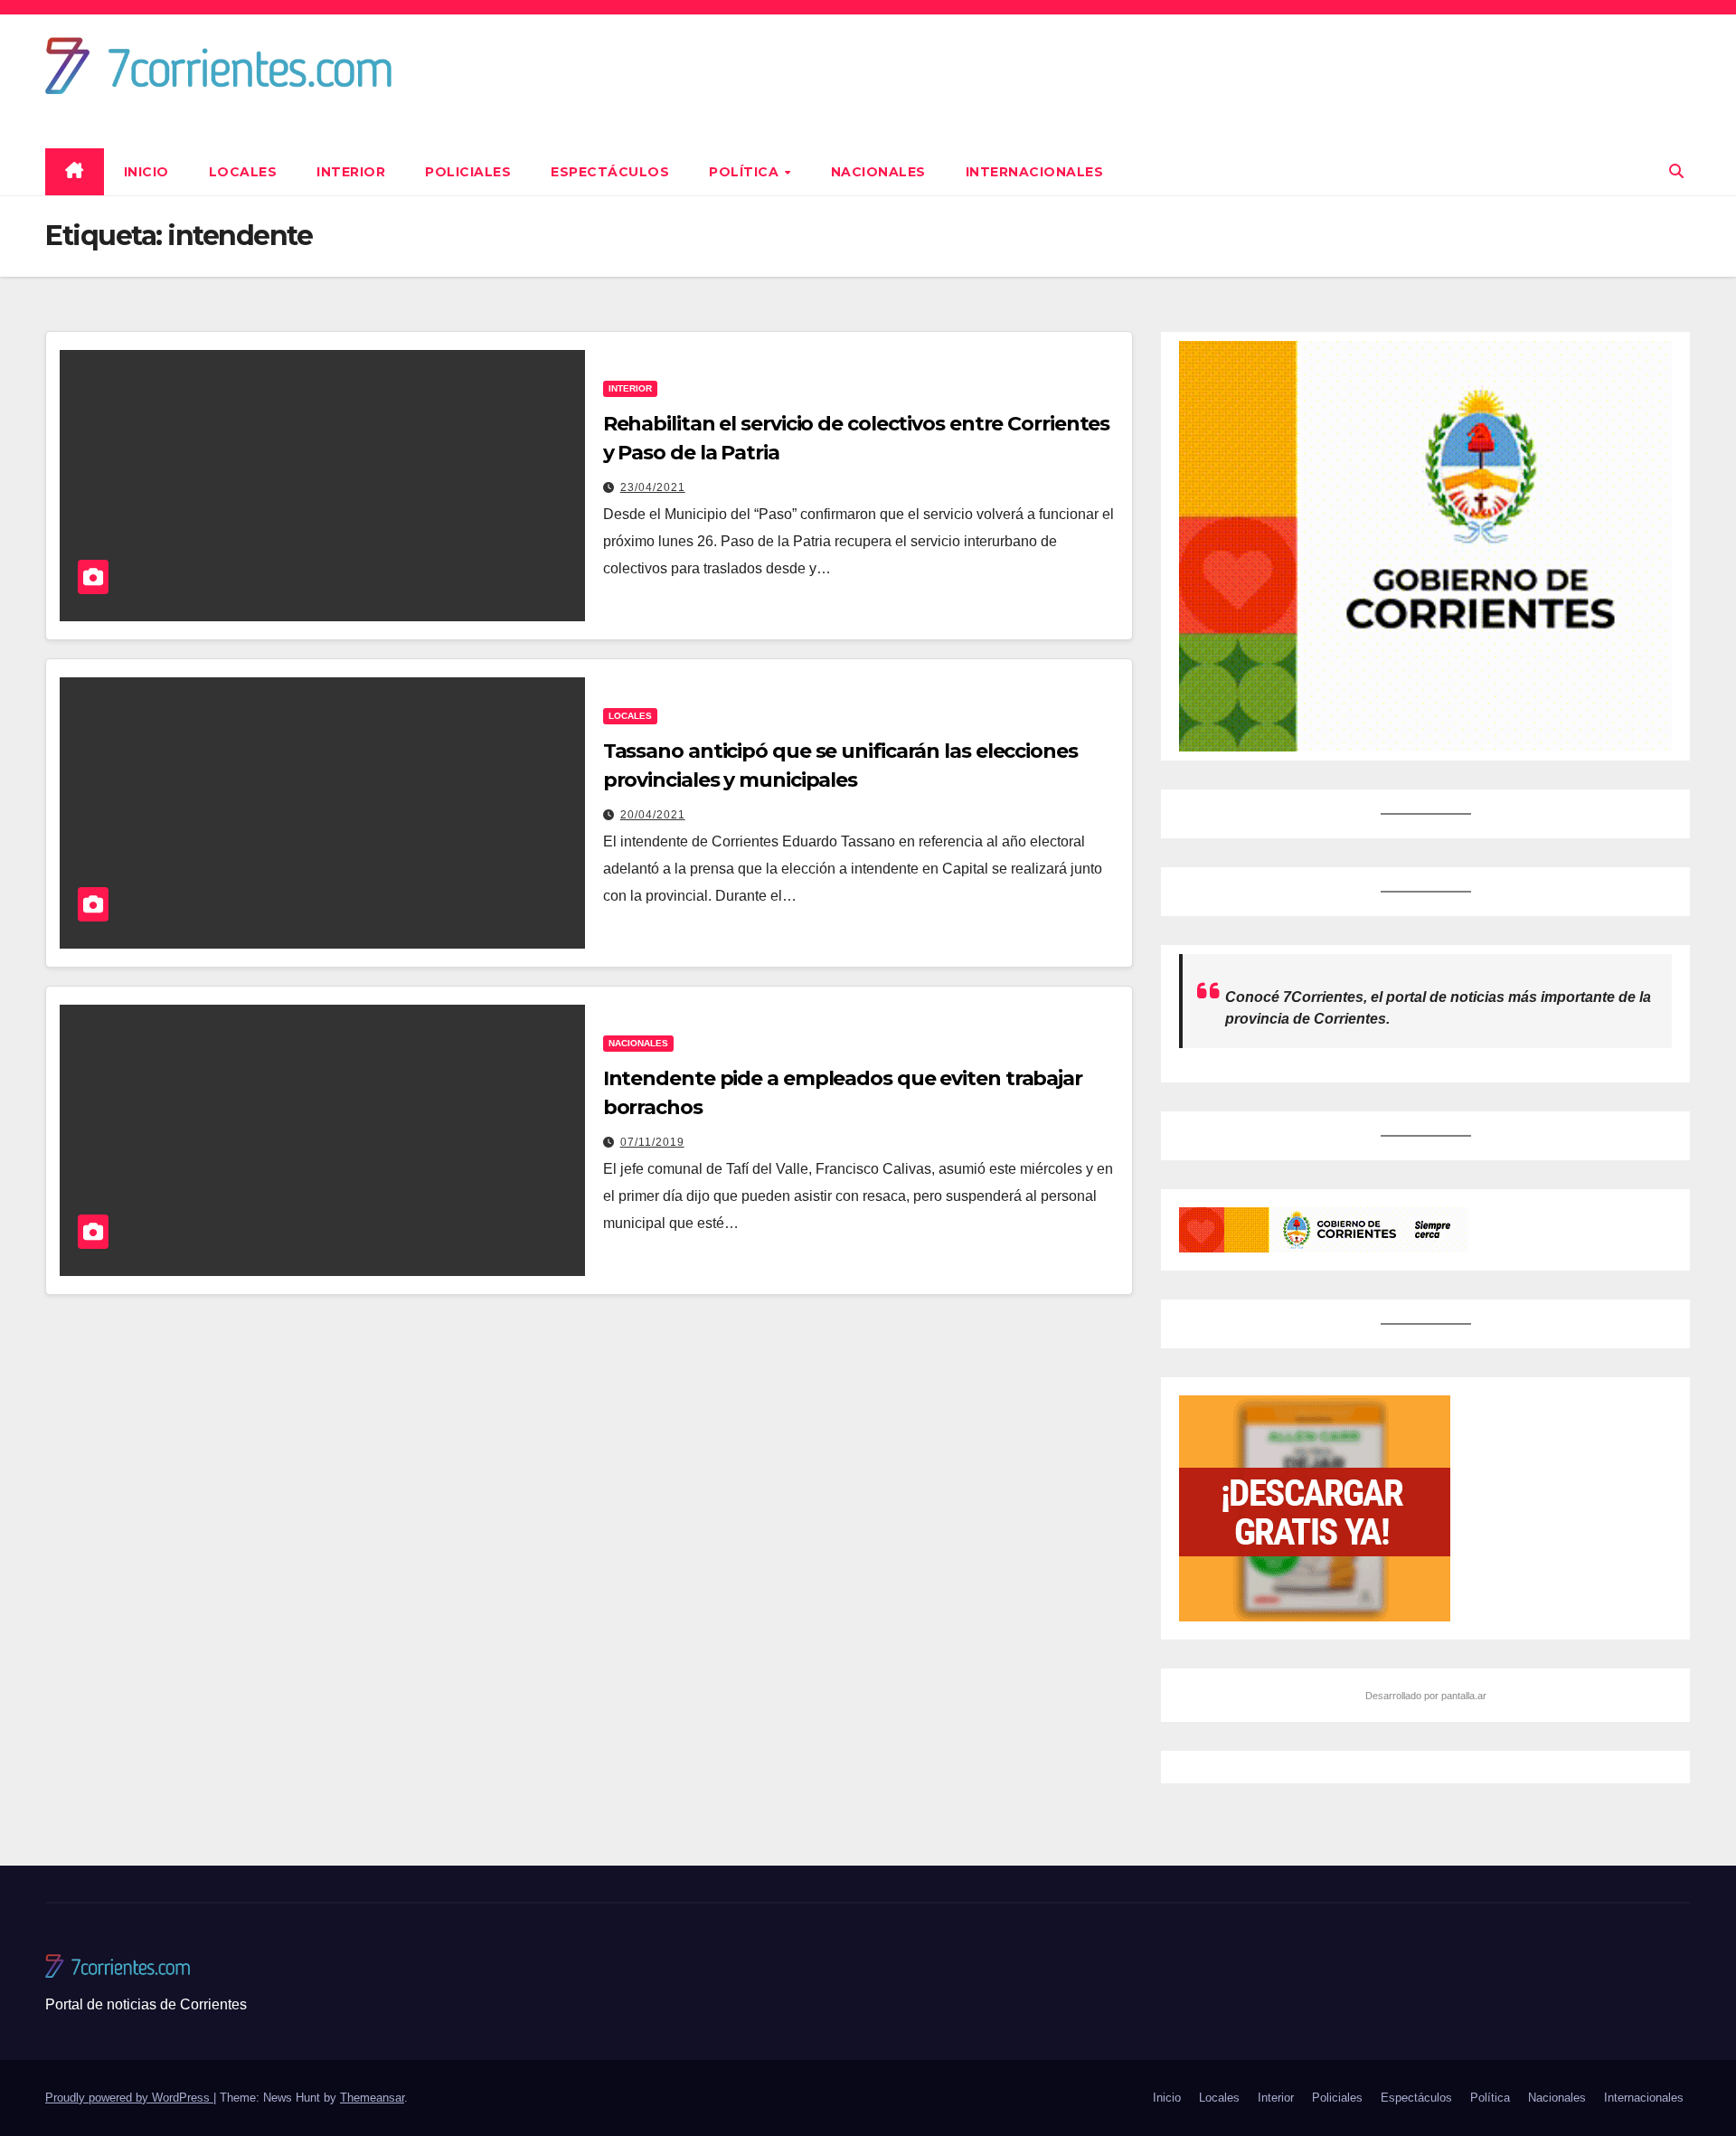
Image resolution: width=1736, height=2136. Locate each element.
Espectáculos (610, 172)
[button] (1676, 171)
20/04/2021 (653, 815)
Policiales (468, 172)
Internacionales (1035, 172)
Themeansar (372, 2098)
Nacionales (878, 172)
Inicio (146, 172)
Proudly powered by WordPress (129, 2098)
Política (746, 172)
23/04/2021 (653, 487)
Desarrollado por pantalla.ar (1426, 1696)
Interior (351, 172)
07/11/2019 (652, 1142)
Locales (243, 172)
